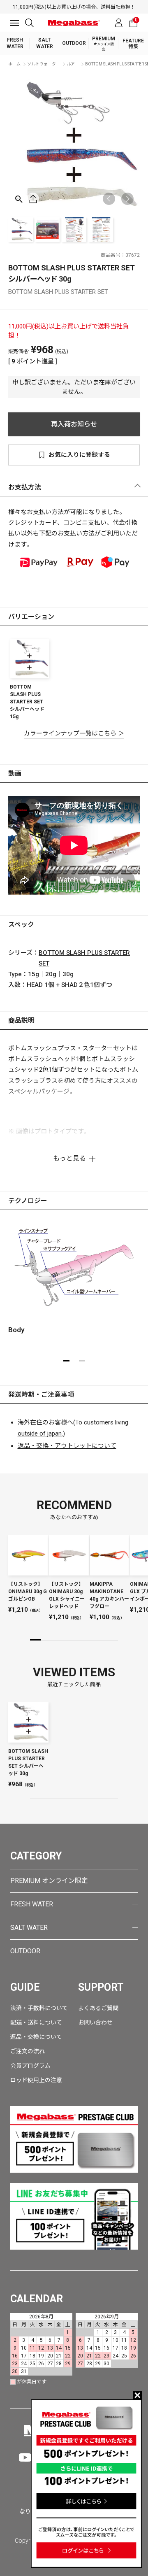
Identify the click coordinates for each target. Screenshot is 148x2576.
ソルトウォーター (44, 64)
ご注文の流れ (28, 2051)
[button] (127, 199)
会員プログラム (30, 2066)
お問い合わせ (95, 2022)
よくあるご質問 (98, 2008)
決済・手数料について (39, 2008)
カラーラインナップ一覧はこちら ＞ (74, 733)
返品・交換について (36, 2037)
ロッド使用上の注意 (36, 2080)
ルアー (73, 64)
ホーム (14, 64)
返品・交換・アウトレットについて (67, 1446)
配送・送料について (36, 2022)
